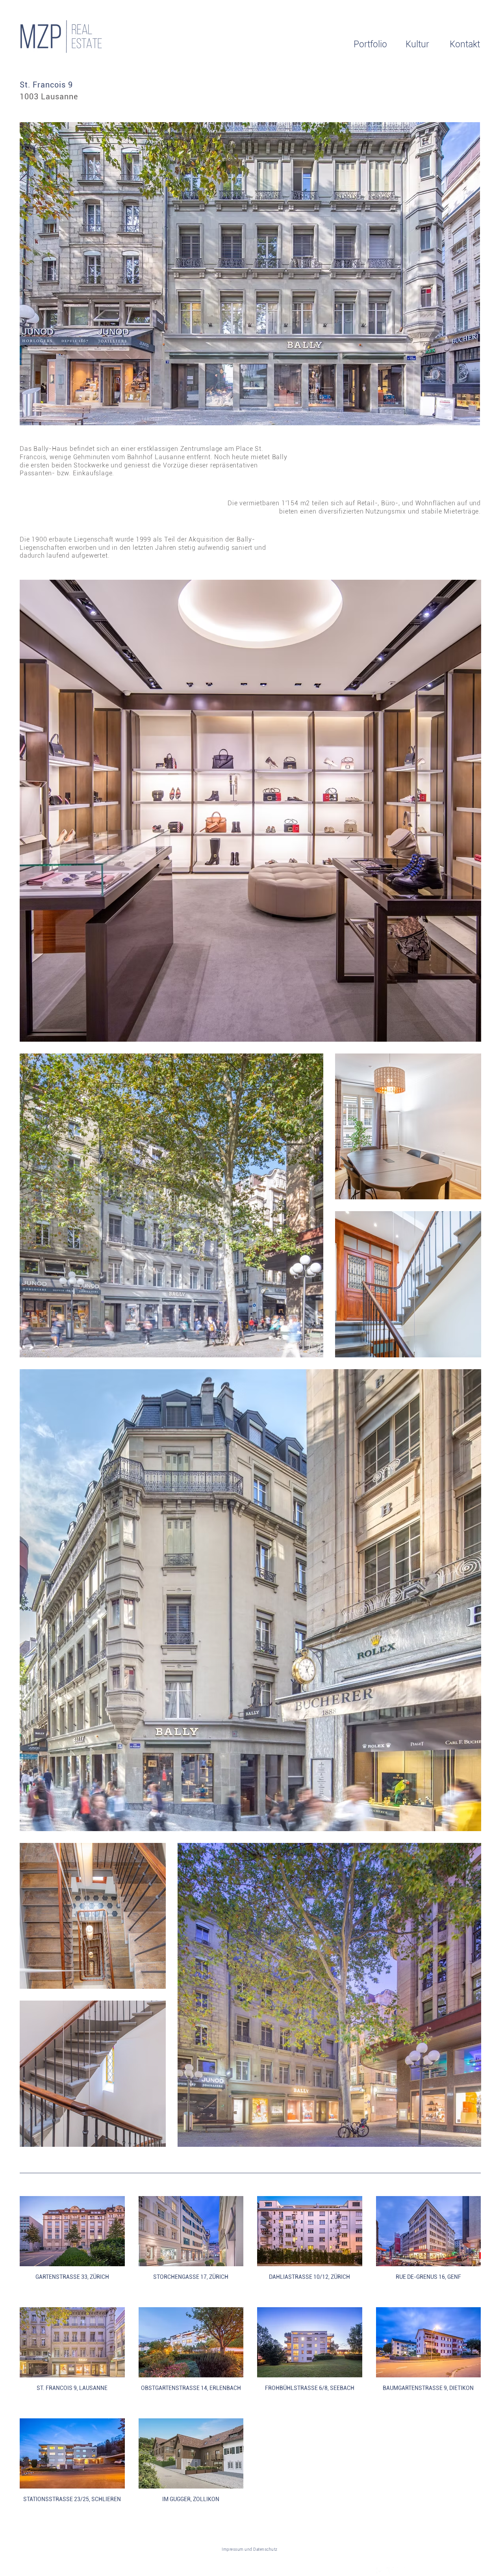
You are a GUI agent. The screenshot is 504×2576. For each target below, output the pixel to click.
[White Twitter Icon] (391, 2571)
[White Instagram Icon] (401, 2571)
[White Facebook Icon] (380, 2571)
